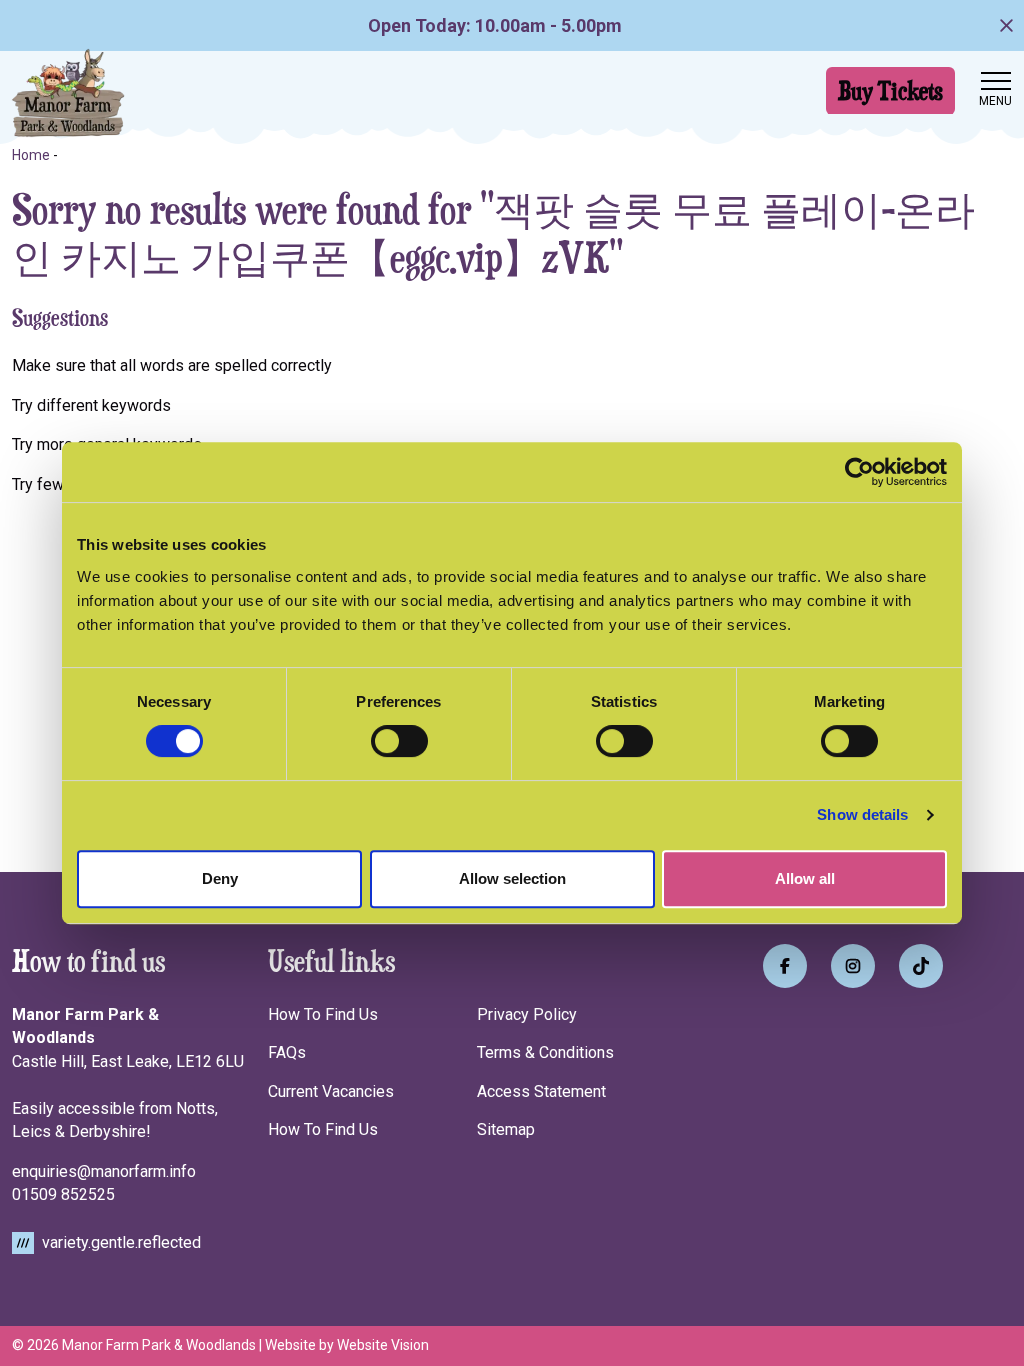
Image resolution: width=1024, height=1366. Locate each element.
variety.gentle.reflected (119, 1242)
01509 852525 (63, 1194)
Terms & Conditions (545, 1052)
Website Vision (383, 1345)
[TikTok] (921, 966)
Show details (862, 814)
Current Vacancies (331, 1091)
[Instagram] (853, 966)
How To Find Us (323, 1014)
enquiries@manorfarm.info (104, 1171)
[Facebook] (785, 966)
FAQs (287, 1052)
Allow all (805, 878)
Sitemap (506, 1129)
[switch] (399, 741)
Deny (220, 878)
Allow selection (512, 878)
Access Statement (541, 1091)
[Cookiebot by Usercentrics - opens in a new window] (859, 472)
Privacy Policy (527, 1014)
